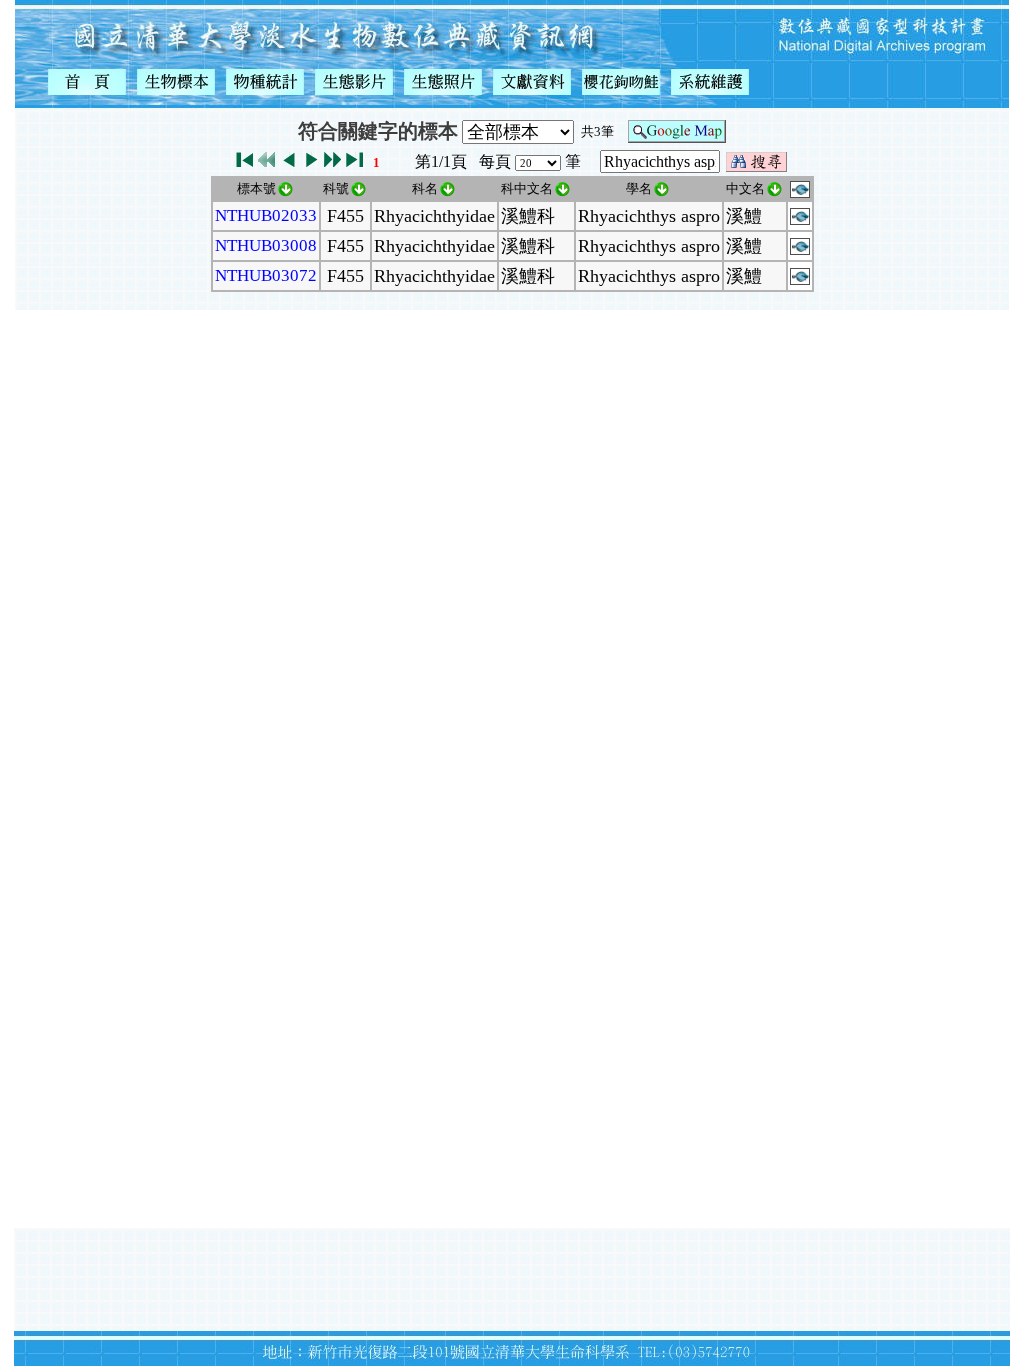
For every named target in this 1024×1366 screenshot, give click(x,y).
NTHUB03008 (266, 245)
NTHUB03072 (266, 275)
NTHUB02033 (266, 215)
